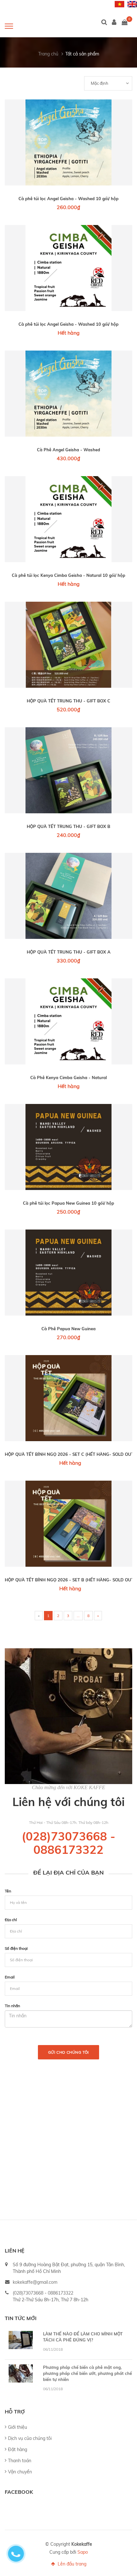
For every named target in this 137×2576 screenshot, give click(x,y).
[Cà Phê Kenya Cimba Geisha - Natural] (68, 1021)
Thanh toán (20, 2461)
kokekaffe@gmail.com (35, 2282)
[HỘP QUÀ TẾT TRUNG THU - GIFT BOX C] (68, 645)
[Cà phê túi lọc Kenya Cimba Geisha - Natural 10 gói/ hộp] (68, 519)
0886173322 (68, 1850)
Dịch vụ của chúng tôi (30, 2438)
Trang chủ (48, 54)
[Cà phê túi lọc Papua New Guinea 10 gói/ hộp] (68, 1147)
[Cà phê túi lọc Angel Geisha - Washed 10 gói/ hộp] (68, 142)
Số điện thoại (16, 1948)
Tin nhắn (12, 2006)
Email (10, 1977)
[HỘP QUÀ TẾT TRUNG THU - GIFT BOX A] (68, 896)
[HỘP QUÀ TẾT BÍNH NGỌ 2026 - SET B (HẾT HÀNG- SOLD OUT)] (68, 1524)
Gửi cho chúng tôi (68, 2052)
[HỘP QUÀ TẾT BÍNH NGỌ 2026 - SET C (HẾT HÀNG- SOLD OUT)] (68, 1398)
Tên (8, 1891)
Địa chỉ (11, 1920)
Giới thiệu (18, 2427)
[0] (125, 23)
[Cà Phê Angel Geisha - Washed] (68, 394)
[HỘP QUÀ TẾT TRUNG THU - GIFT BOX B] (68, 770)
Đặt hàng (18, 2449)
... (78, 1616)
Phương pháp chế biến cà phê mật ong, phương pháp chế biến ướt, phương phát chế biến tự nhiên (87, 2373)
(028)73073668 (64, 1836)
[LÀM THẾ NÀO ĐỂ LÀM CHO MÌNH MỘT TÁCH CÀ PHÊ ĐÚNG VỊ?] (21, 2340)
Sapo (83, 2552)
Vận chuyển (20, 2472)
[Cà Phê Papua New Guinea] (68, 1273)
